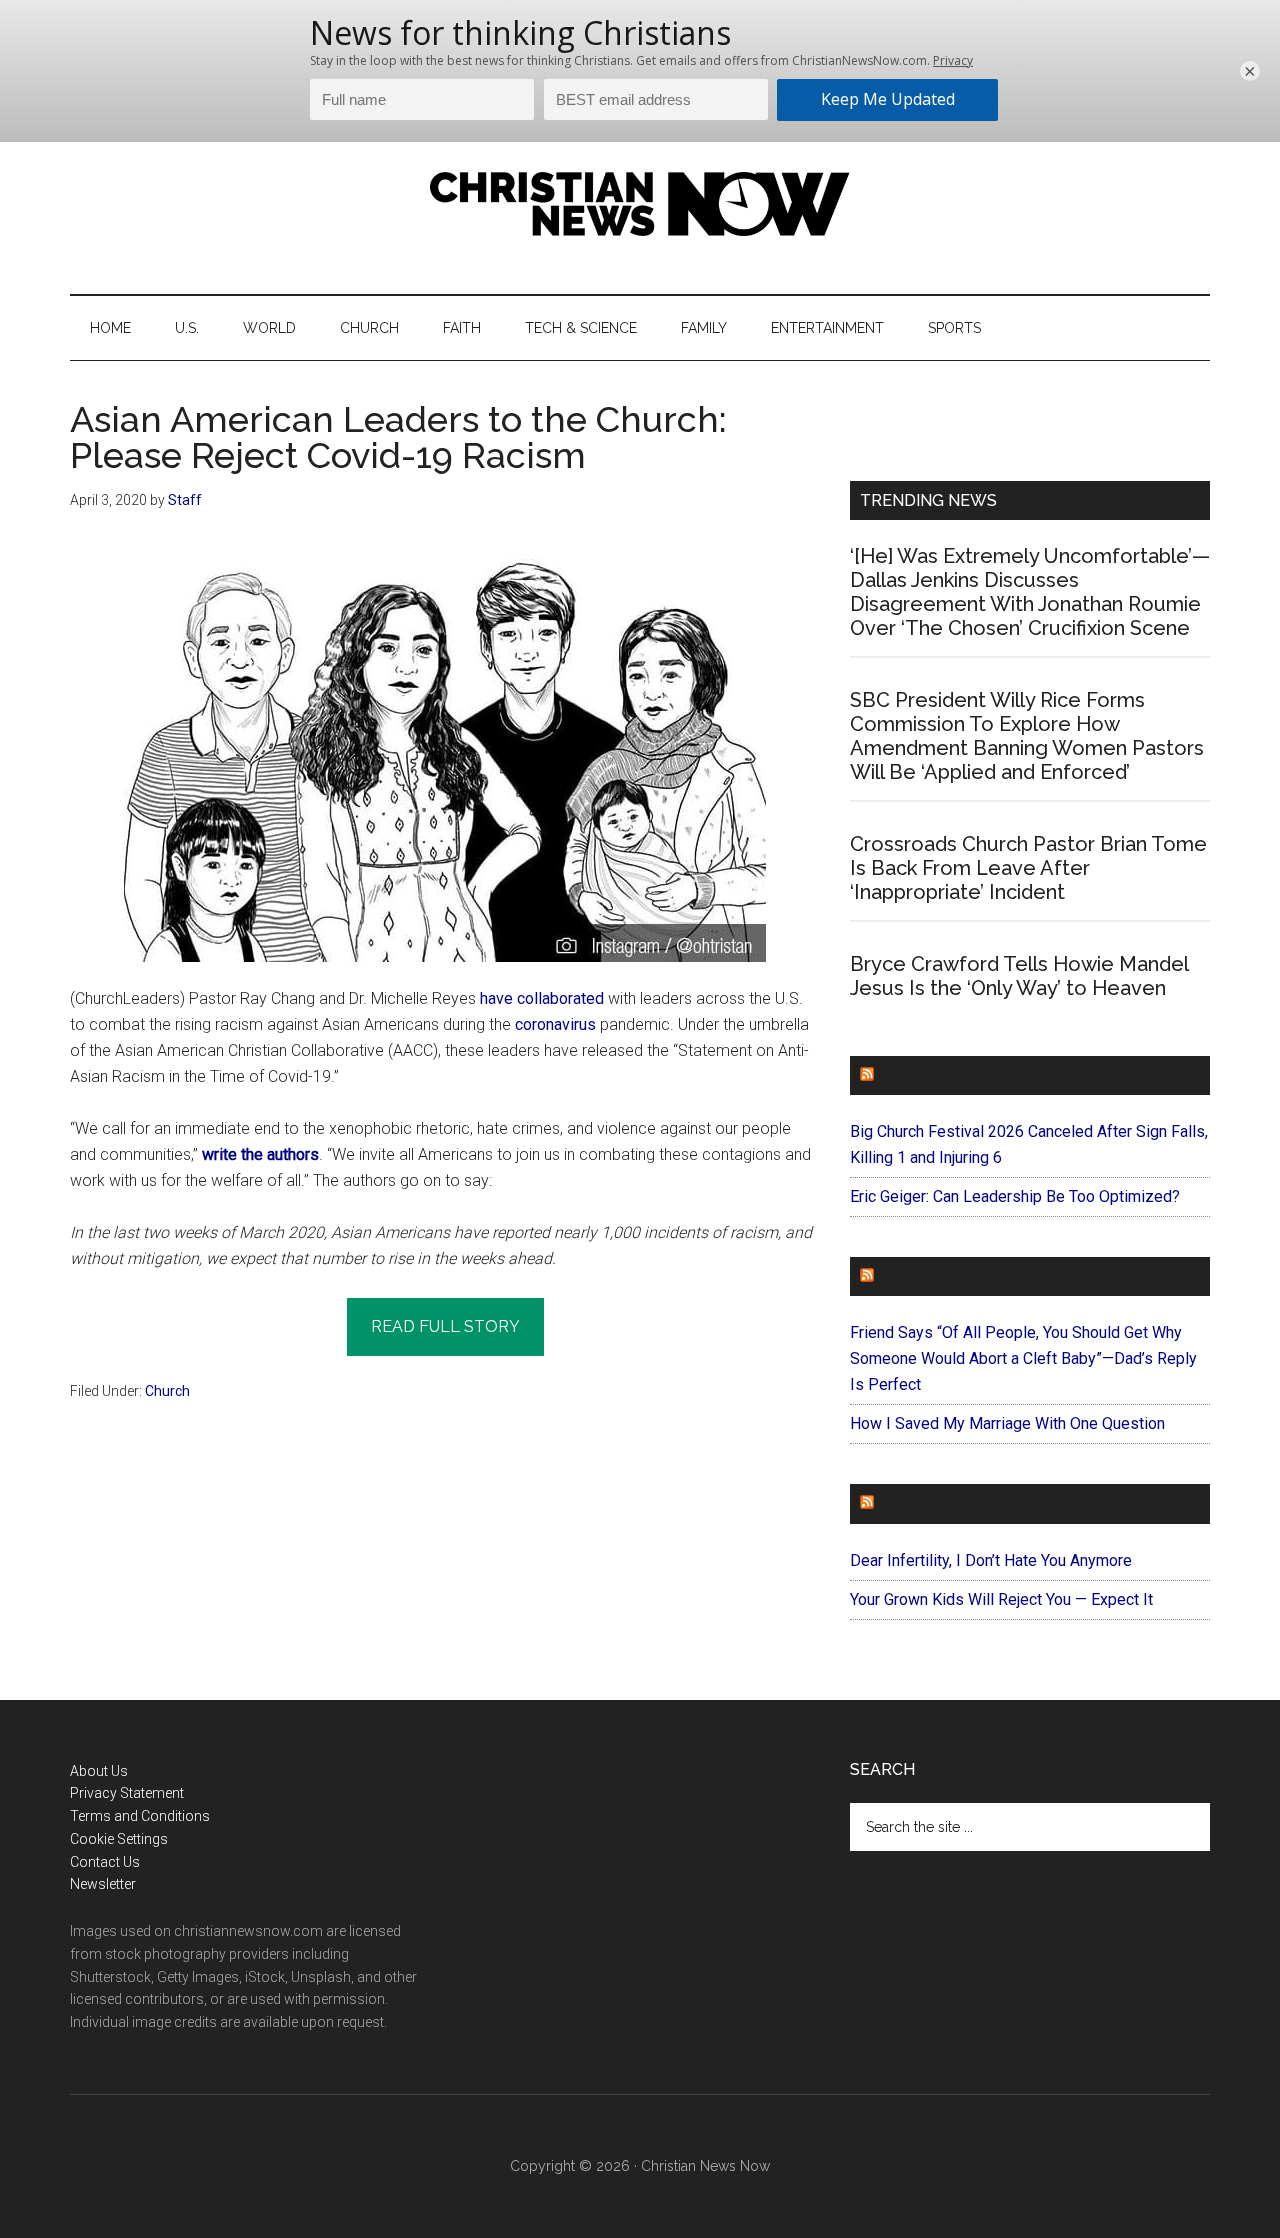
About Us (99, 1771)
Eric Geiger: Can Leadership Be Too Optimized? (1015, 1196)
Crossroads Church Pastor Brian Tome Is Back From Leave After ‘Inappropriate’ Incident (1028, 868)
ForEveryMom (941, 1503)
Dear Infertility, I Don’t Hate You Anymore (991, 1560)
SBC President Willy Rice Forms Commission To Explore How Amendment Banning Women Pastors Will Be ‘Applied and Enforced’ (1027, 736)
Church (167, 1391)
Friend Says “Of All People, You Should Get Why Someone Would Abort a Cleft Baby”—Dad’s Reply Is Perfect (1023, 1358)
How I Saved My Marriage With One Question (1007, 1423)
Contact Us (105, 1862)
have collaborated (542, 998)
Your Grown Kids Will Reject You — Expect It (1001, 1599)
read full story (445, 1326)
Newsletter (103, 1884)
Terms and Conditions (140, 1816)
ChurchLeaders (949, 1075)
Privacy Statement (127, 1793)
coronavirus (555, 1024)
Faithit (909, 1276)
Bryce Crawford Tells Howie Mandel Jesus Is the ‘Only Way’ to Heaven (1019, 976)
